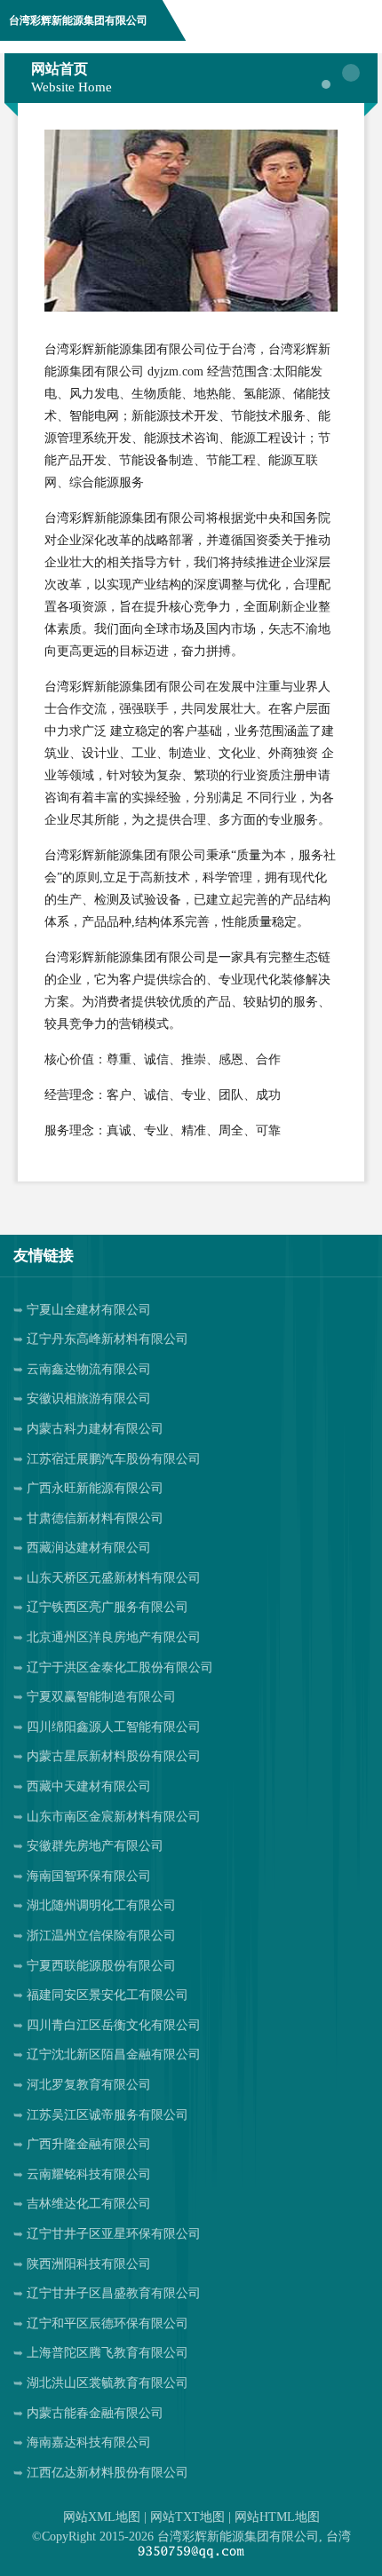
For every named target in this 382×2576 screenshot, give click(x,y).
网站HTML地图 (277, 2517)
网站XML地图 (102, 2517)
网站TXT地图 (187, 2517)
